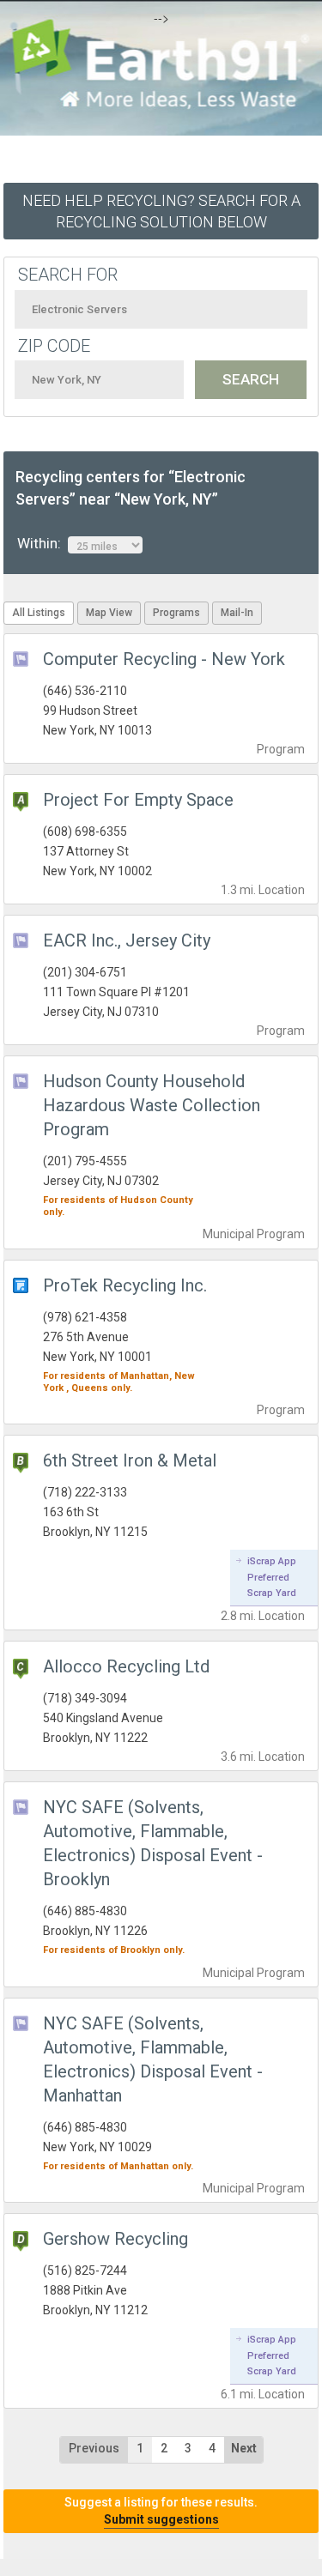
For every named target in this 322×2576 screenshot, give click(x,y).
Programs (176, 613)
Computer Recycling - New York (164, 659)
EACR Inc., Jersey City (127, 940)
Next (244, 2448)
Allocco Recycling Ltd (126, 1666)
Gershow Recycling (115, 2239)
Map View (109, 613)
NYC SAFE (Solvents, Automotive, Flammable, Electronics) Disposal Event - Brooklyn (153, 1843)
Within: (43, 543)
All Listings (39, 613)
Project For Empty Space (138, 800)
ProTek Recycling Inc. (125, 1285)
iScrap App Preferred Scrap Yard (272, 1577)
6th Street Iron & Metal (130, 1460)
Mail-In (237, 613)
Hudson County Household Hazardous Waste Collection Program (152, 1105)
